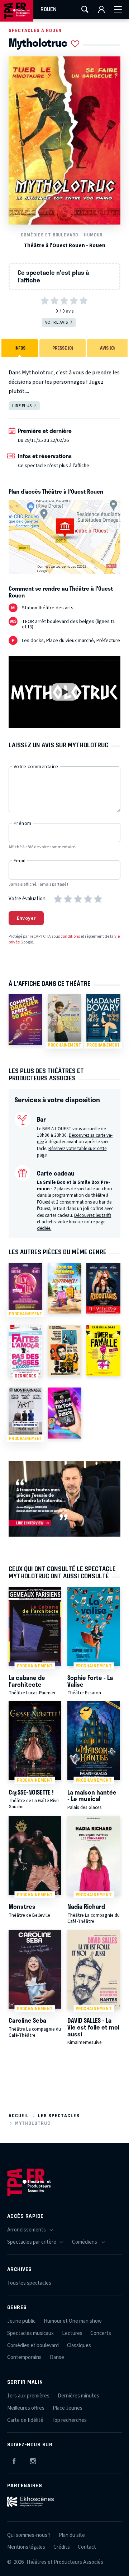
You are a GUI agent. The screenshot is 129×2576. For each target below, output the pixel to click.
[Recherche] (85, 9)
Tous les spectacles (29, 2283)
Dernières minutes (78, 2396)
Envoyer (26, 918)
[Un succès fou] (64, 1351)
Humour (93, 235)
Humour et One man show (73, 2321)
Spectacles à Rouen (35, 30)
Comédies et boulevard (49, 235)
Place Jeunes (68, 2408)
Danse (57, 2357)
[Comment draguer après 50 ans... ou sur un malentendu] (25, 1020)
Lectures (72, 2333)
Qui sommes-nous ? (29, 2535)
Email (20, 861)
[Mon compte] (101, 9)
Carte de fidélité (25, 2420)
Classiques (79, 2346)
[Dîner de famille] (103, 1351)
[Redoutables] (103, 1288)
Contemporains (24, 2357)
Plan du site (72, 2535)
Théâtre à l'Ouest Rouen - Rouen (64, 246)
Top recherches (69, 2420)
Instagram (33, 2460)
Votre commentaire (36, 767)
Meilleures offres (26, 2408)
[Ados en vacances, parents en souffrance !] (64, 1288)
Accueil (19, 2116)
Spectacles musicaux (30, 2333)
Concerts (101, 2333)
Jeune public (21, 2321)
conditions (70, 936)
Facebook (14, 2460)
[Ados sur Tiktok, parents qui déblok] (64, 1413)
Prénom (23, 823)
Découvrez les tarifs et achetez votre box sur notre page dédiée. (74, 1222)
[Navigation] (118, 9)
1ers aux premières (28, 2396)
